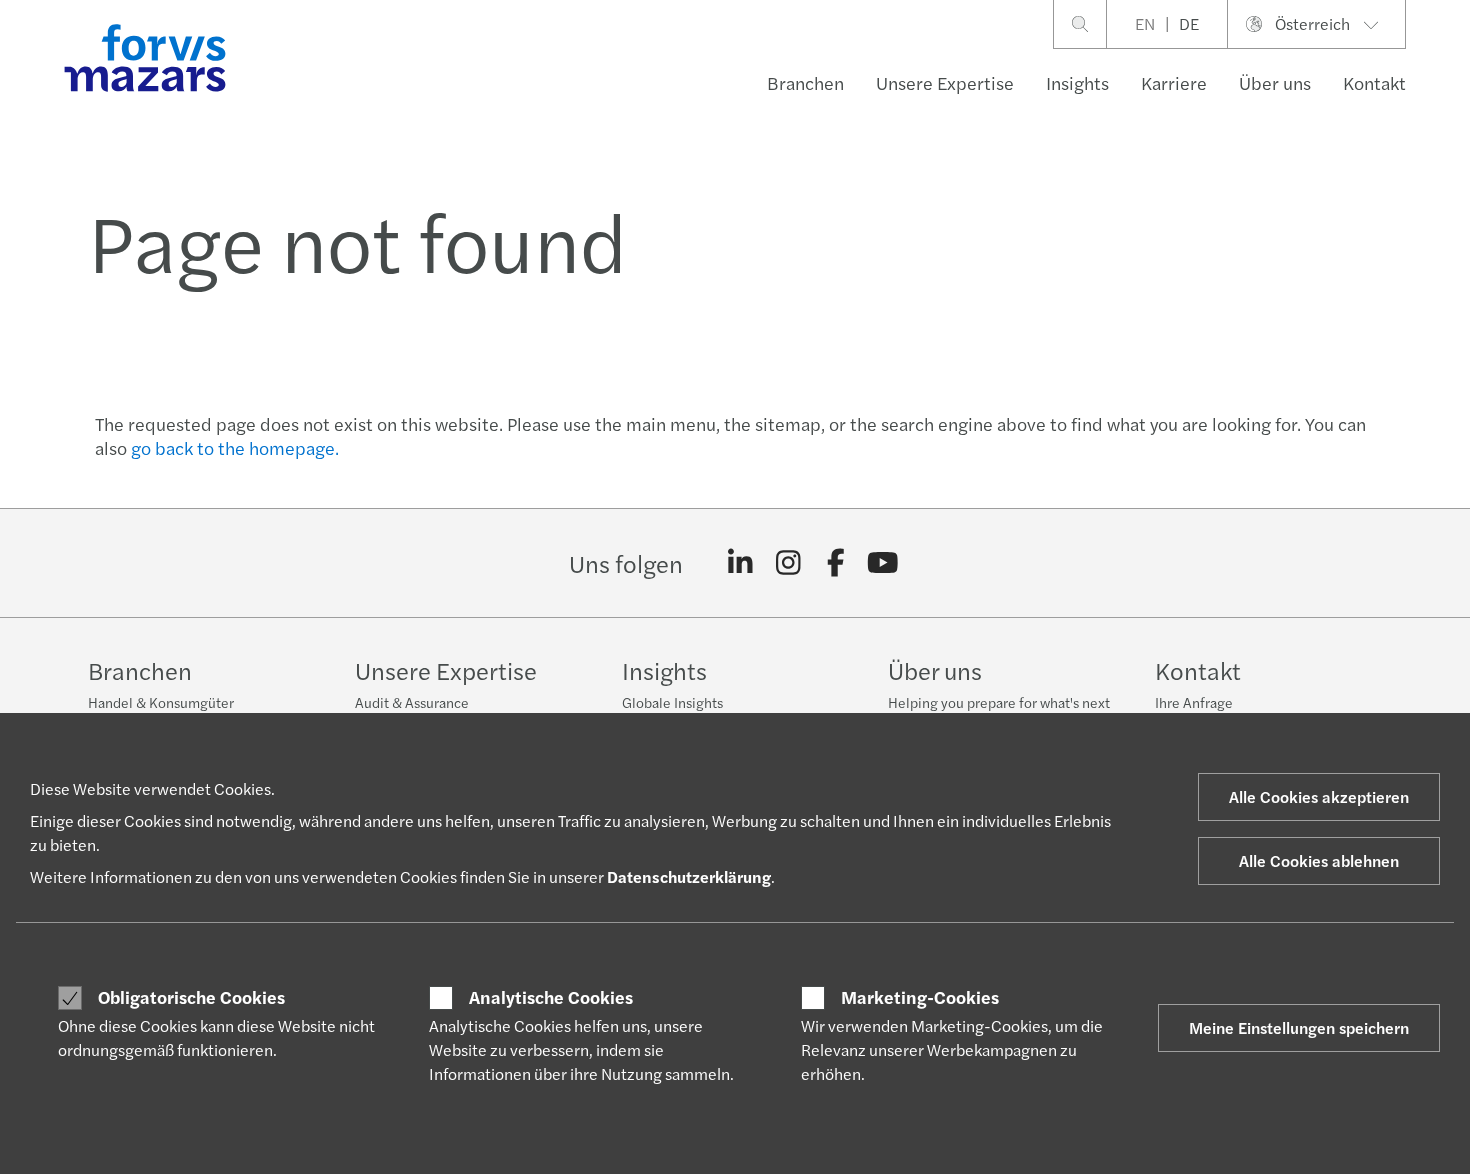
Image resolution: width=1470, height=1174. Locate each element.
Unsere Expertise (945, 82)
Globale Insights (672, 702)
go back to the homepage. (235, 447)
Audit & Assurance (412, 702)
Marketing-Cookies (920, 997)
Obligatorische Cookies (191, 997)
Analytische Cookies (551, 997)
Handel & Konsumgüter (161, 702)
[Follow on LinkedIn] (740, 563)
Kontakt (1374, 82)
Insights (1077, 82)
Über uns (1275, 82)
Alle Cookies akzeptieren (1319, 796)
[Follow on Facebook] (835, 563)
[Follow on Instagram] (788, 563)
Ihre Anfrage (1194, 702)
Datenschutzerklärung (689, 876)
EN (1145, 23)
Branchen (805, 82)
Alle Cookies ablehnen (1319, 860)
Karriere (1174, 82)
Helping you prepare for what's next (999, 702)
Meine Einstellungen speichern (1299, 1027)
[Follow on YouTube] (883, 563)
